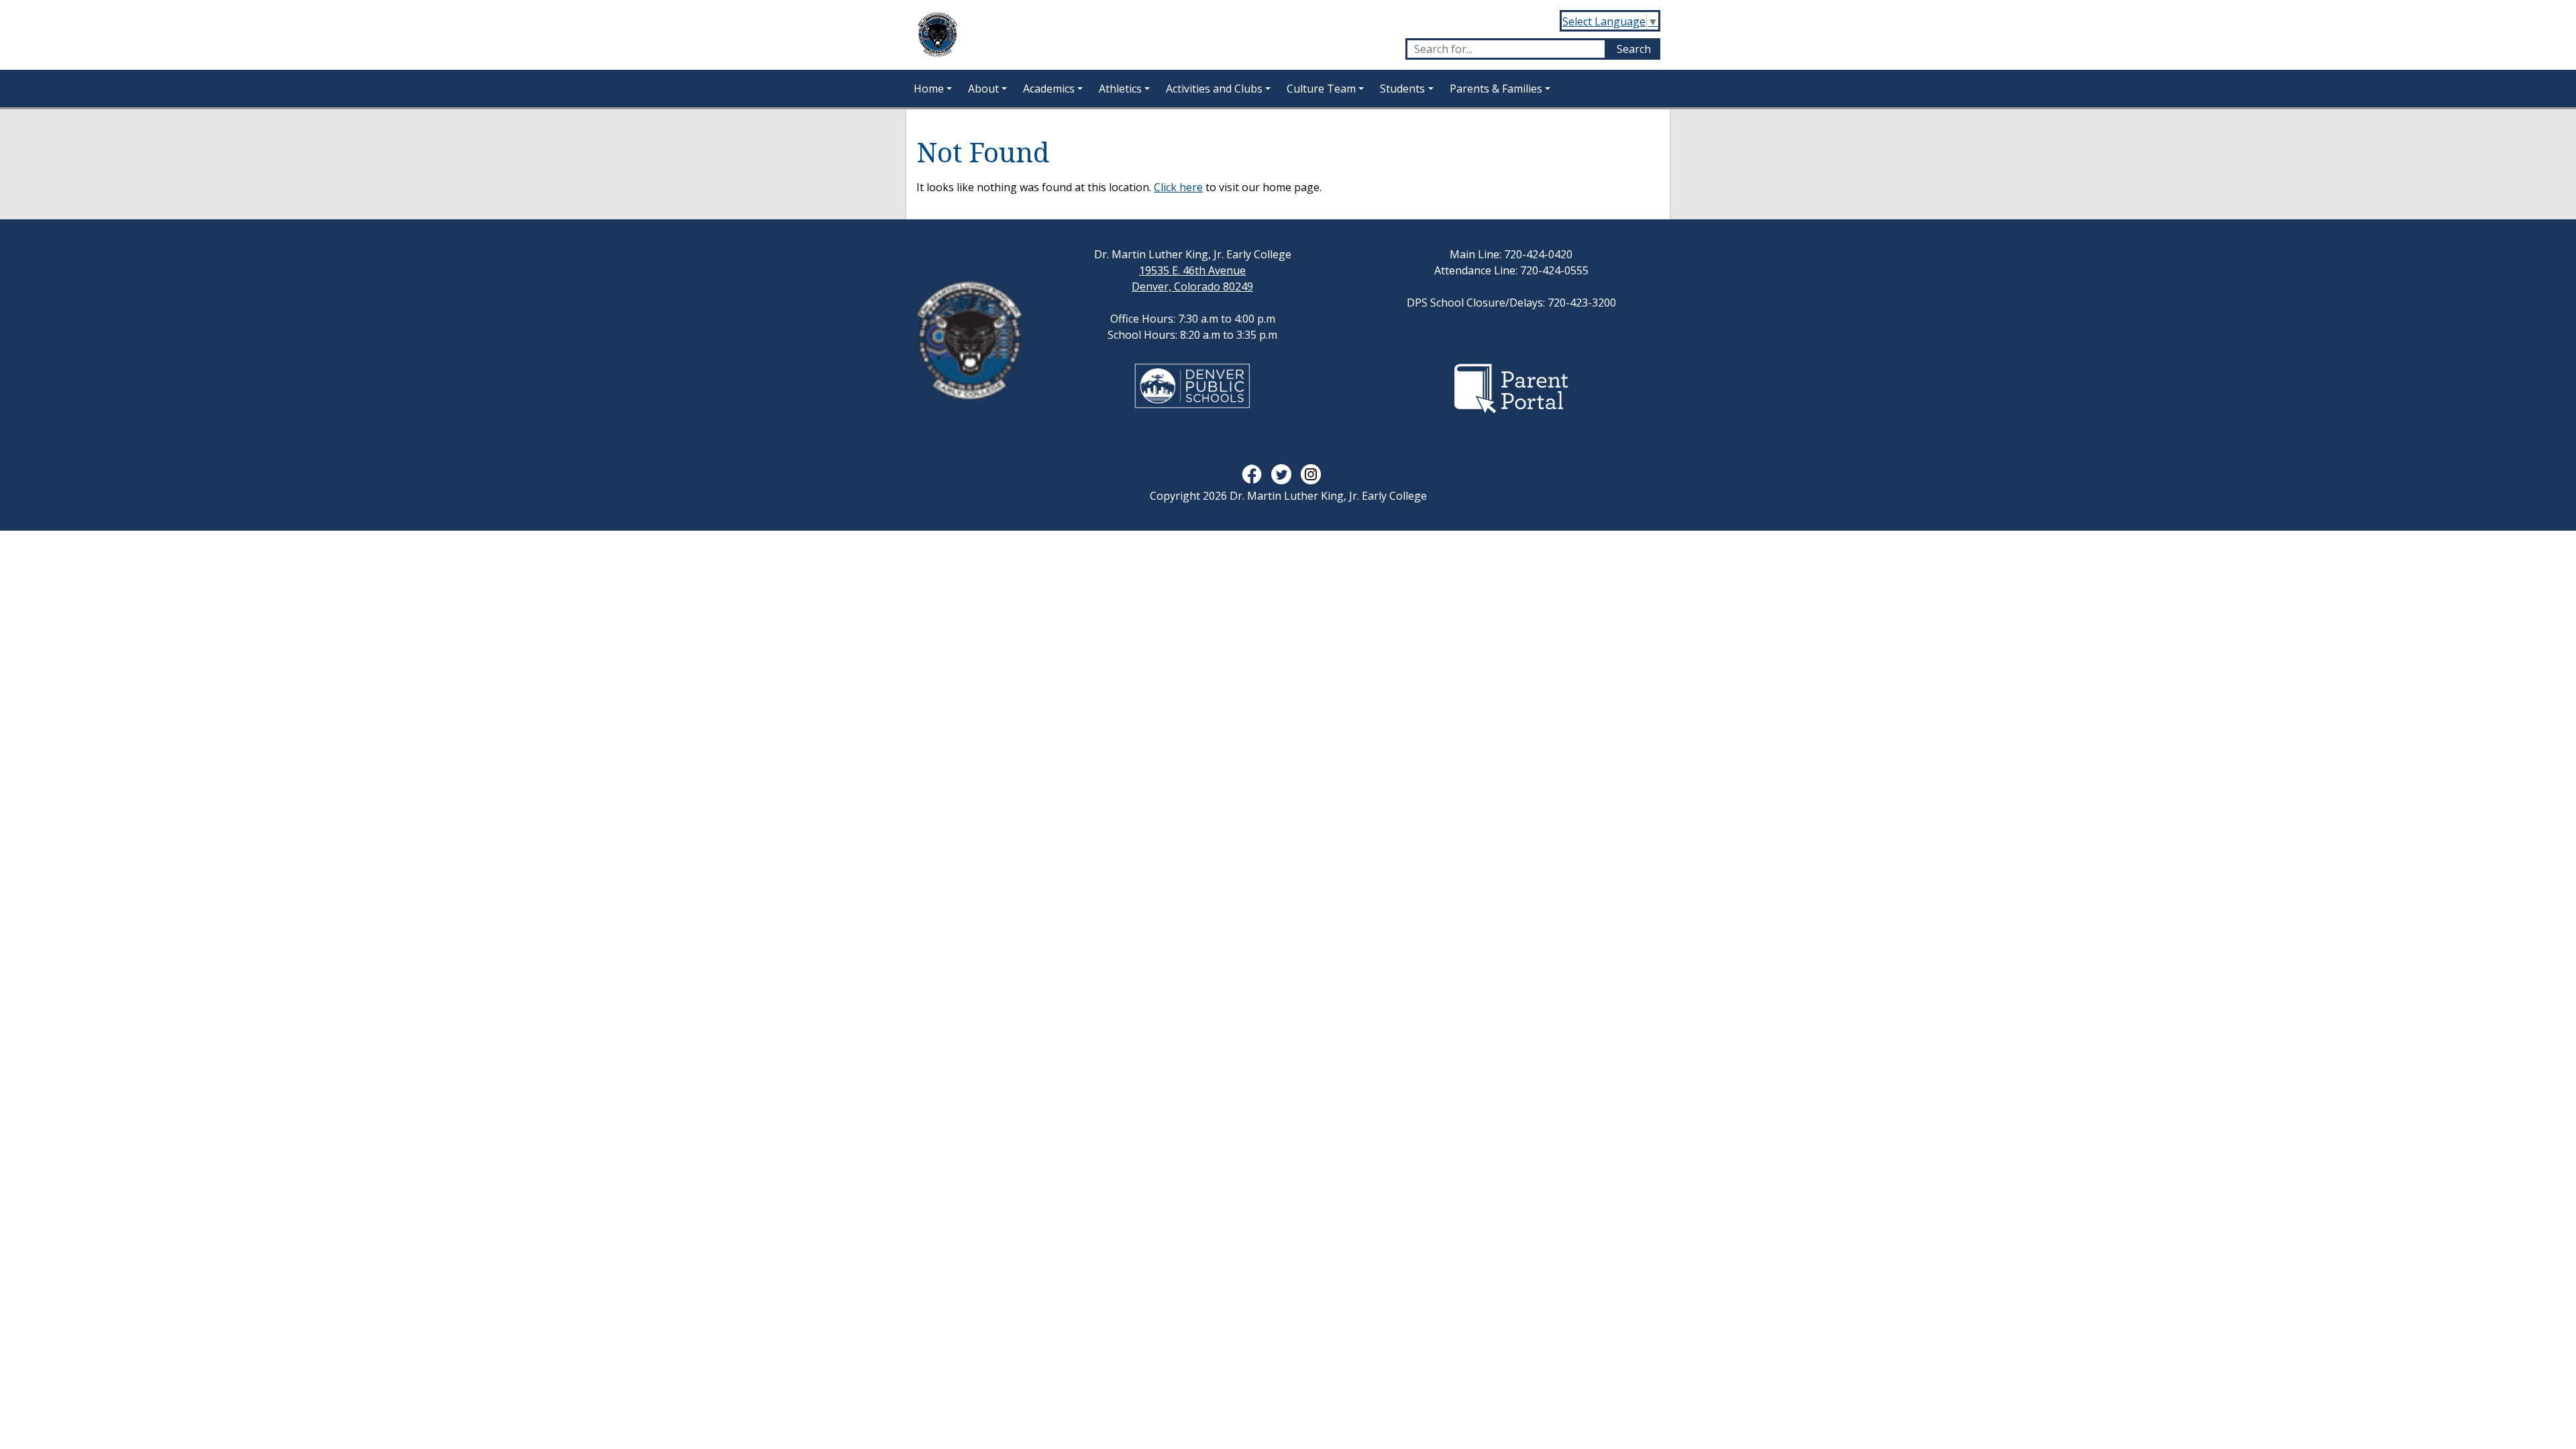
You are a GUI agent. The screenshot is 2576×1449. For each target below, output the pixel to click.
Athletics (1120, 89)
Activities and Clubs (1214, 89)
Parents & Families (1496, 89)
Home (929, 89)
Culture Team (1321, 89)
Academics (1049, 89)
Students (1402, 89)
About (983, 89)
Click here (1178, 187)
